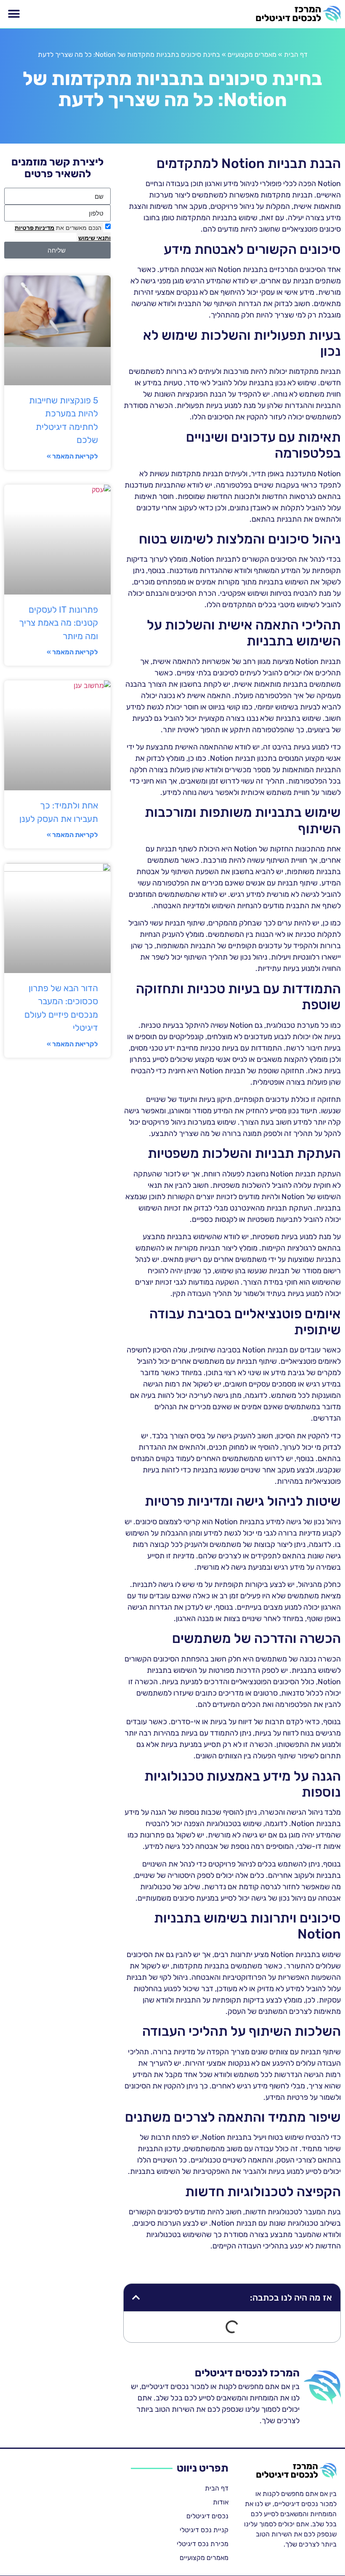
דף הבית (296, 55)
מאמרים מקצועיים (252, 55)
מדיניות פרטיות (34, 228)
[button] (14, 14)
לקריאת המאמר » (72, 456)
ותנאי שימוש (94, 238)
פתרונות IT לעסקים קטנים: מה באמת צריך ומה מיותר (58, 623)
